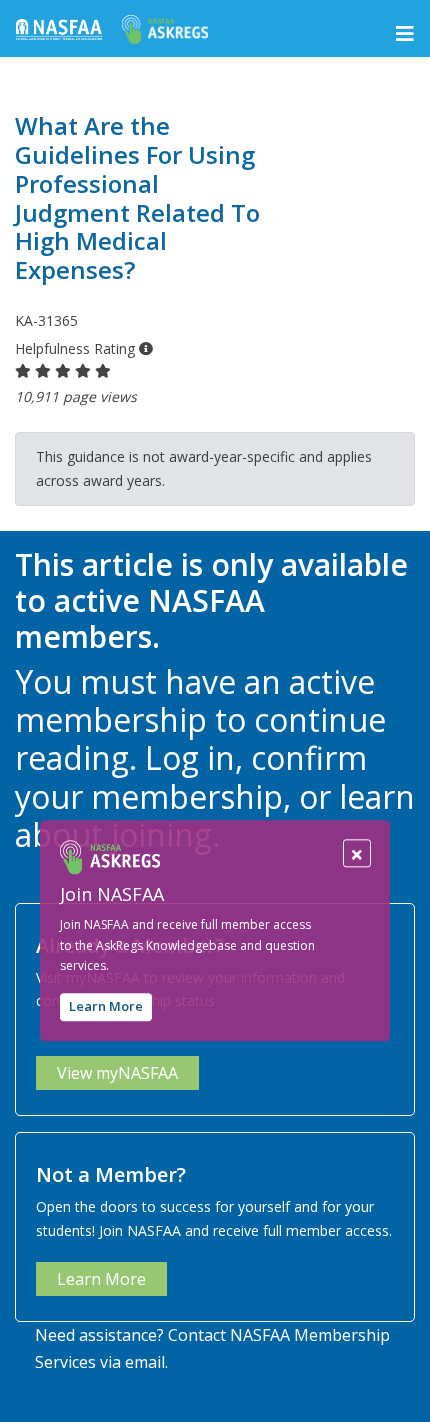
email (145, 1362)
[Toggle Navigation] (405, 34)
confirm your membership (191, 776)
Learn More (106, 1007)
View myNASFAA (117, 1073)
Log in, (194, 757)
